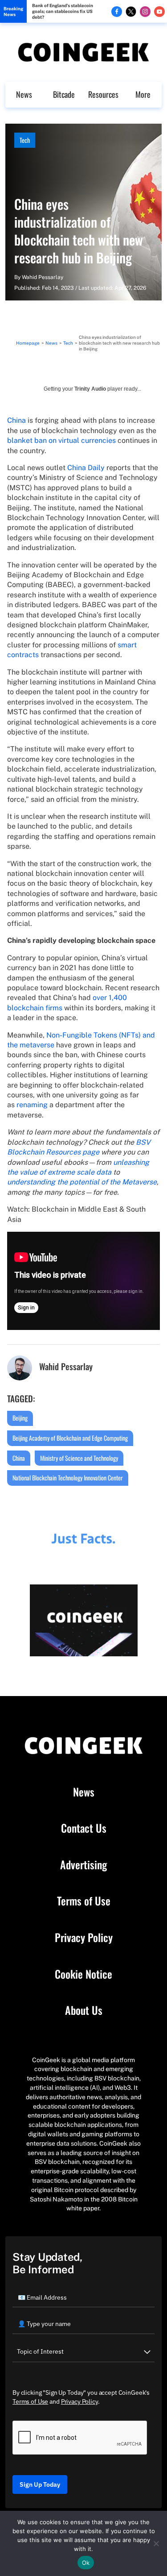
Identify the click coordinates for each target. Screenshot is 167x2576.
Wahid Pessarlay (43, 277)
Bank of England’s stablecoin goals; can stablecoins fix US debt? (63, 11)
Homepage (28, 343)
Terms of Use (84, 1901)
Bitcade (64, 94)
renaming (32, 1105)
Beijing (20, 1418)
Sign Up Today (40, 2484)
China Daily (86, 468)
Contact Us (84, 1828)
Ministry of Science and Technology (79, 1458)
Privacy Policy (84, 1938)
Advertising (83, 1865)
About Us (84, 2010)
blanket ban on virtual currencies (61, 440)
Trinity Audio (90, 389)
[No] (156, 2543)
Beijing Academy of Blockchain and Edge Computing (70, 1438)
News (24, 94)
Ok (86, 2563)
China (16, 420)
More (143, 94)
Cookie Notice (83, 1974)
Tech (25, 140)
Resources (103, 94)
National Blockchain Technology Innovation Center (68, 1478)
